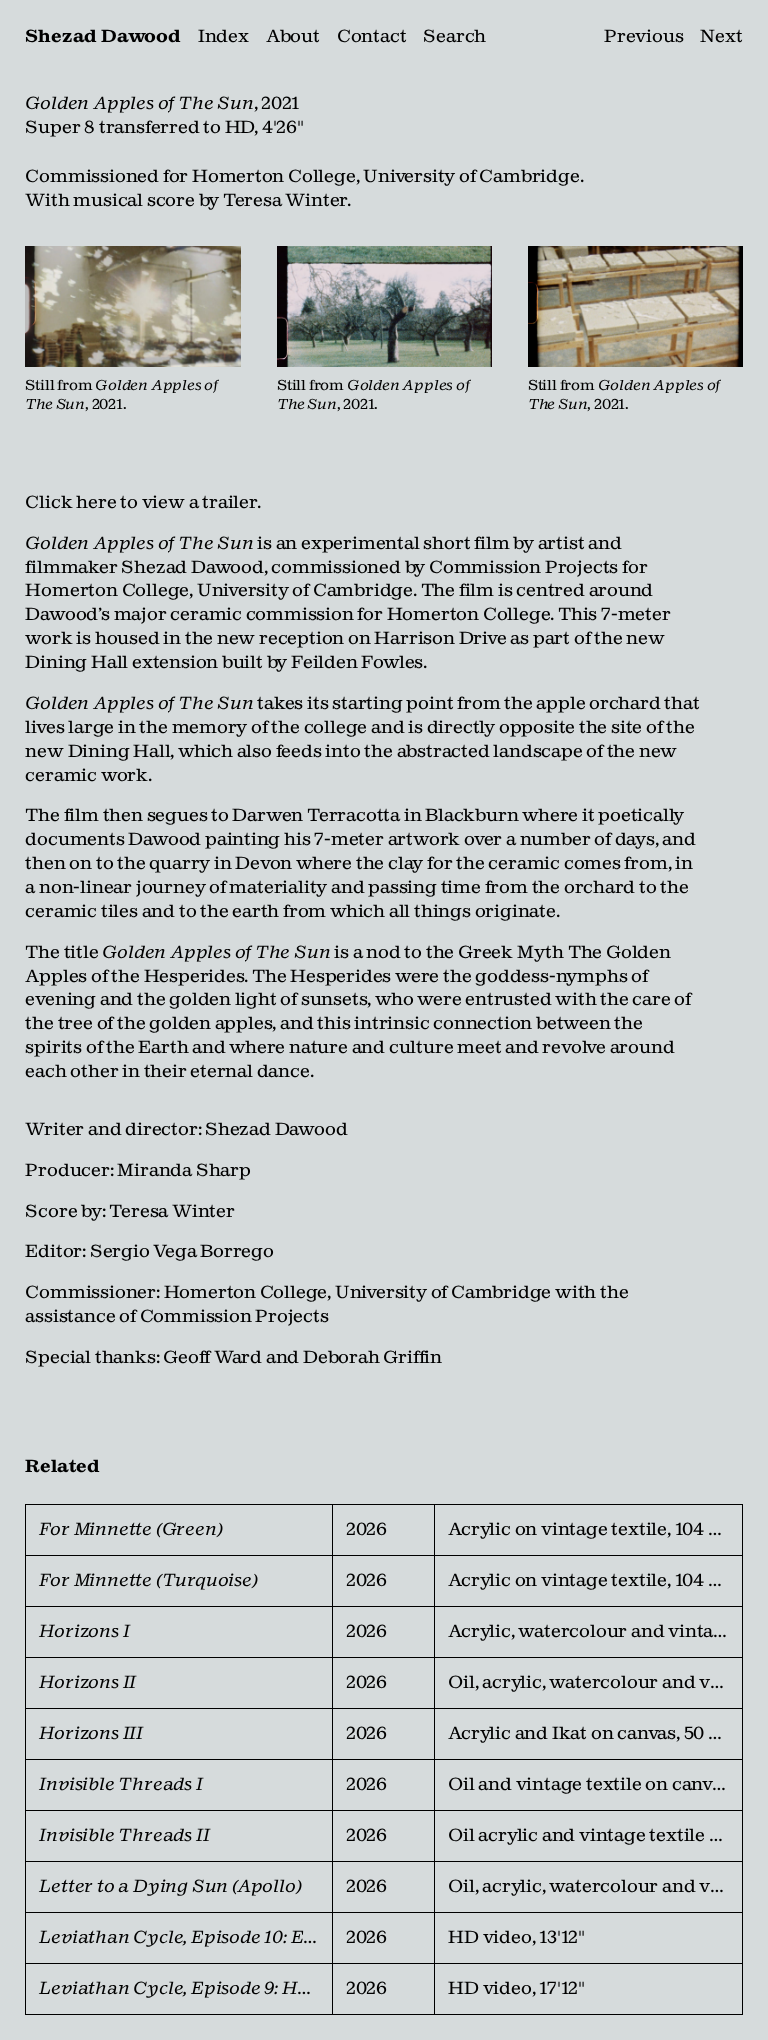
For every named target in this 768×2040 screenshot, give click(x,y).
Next (721, 36)
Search (454, 36)
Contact (372, 36)
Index (223, 36)
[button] (133, 306)
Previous (643, 36)
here (96, 502)
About (293, 36)
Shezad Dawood (102, 36)
